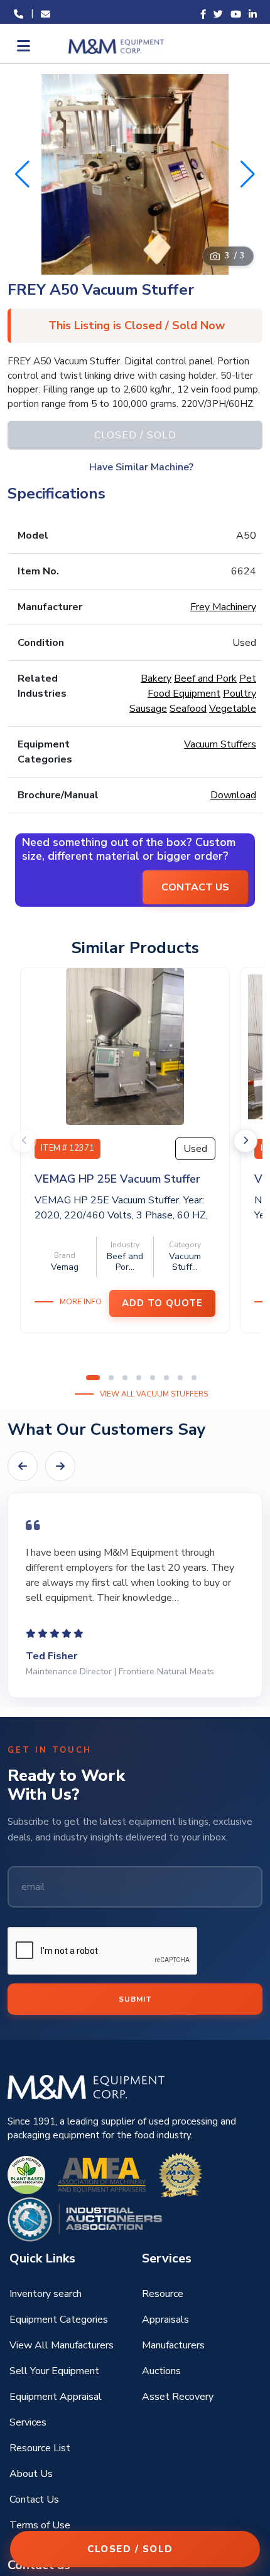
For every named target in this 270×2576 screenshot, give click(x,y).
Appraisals (165, 2320)
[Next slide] (246, 1141)
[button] (248, 174)
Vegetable (233, 709)
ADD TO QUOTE (162, 1303)
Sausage (148, 709)
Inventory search (46, 2294)
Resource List (40, 2448)
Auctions (161, 2371)
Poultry (240, 694)
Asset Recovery (178, 2397)
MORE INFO (81, 1302)
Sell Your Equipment (54, 2371)
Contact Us (34, 2499)
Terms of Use (40, 2525)
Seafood (188, 709)
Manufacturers (173, 2345)
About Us (31, 2474)
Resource (163, 2294)
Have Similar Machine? (141, 467)
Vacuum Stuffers (220, 744)
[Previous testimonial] (23, 1466)
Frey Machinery (223, 607)
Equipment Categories (59, 2320)
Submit (135, 1999)
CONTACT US (195, 887)
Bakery (156, 678)
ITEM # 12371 (67, 1148)
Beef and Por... (125, 1262)
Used (195, 1149)
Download (233, 795)
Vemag (65, 1267)
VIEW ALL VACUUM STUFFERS (154, 1394)
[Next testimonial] (60, 1466)
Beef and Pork (205, 678)
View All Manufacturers (62, 2345)
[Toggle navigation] (22, 46)
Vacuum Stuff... (185, 1262)
